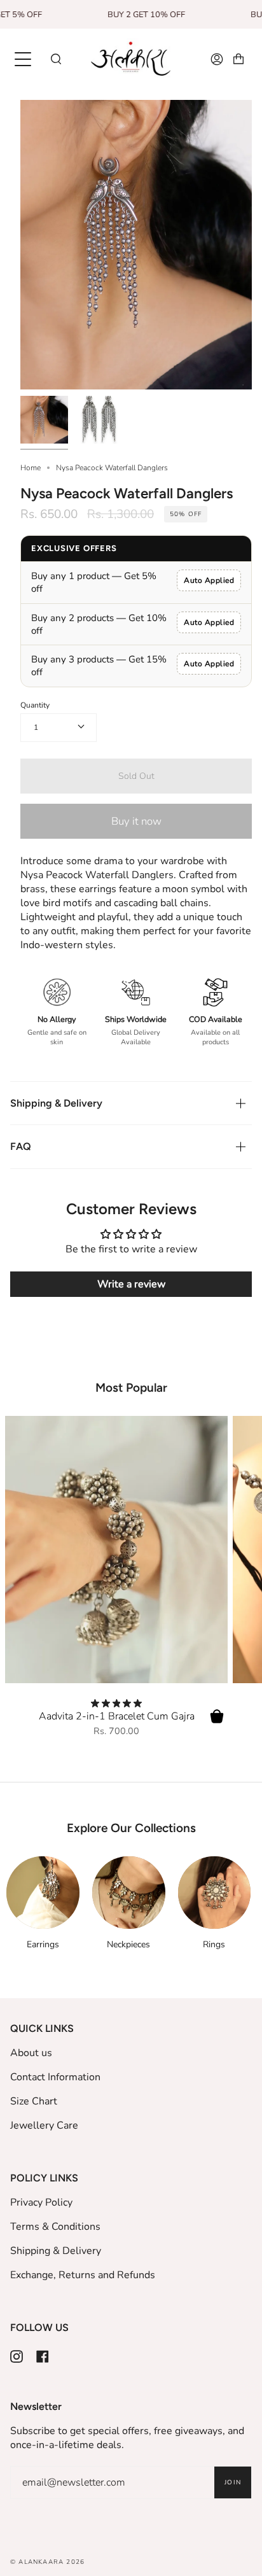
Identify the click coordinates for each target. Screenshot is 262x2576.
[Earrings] (43, 1893)
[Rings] (215, 1893)
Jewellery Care (44, 2125)
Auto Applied (209, 580)
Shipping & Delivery (56, 1103)
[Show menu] (24, 59)
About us (31, 2053)
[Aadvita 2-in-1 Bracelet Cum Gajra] (116, 1550)
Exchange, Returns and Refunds (83, 2275)
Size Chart (34, 2101)
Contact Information (55, 2077)
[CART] (238, 59)
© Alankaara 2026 (47, 2562)
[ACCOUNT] (217, 59)
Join (233, 2482)
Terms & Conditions (55, 2227)
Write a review (131, 1284)
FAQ (21, 1146)
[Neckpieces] (129, 1893)
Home (31, 468)
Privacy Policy (41, 2202)
